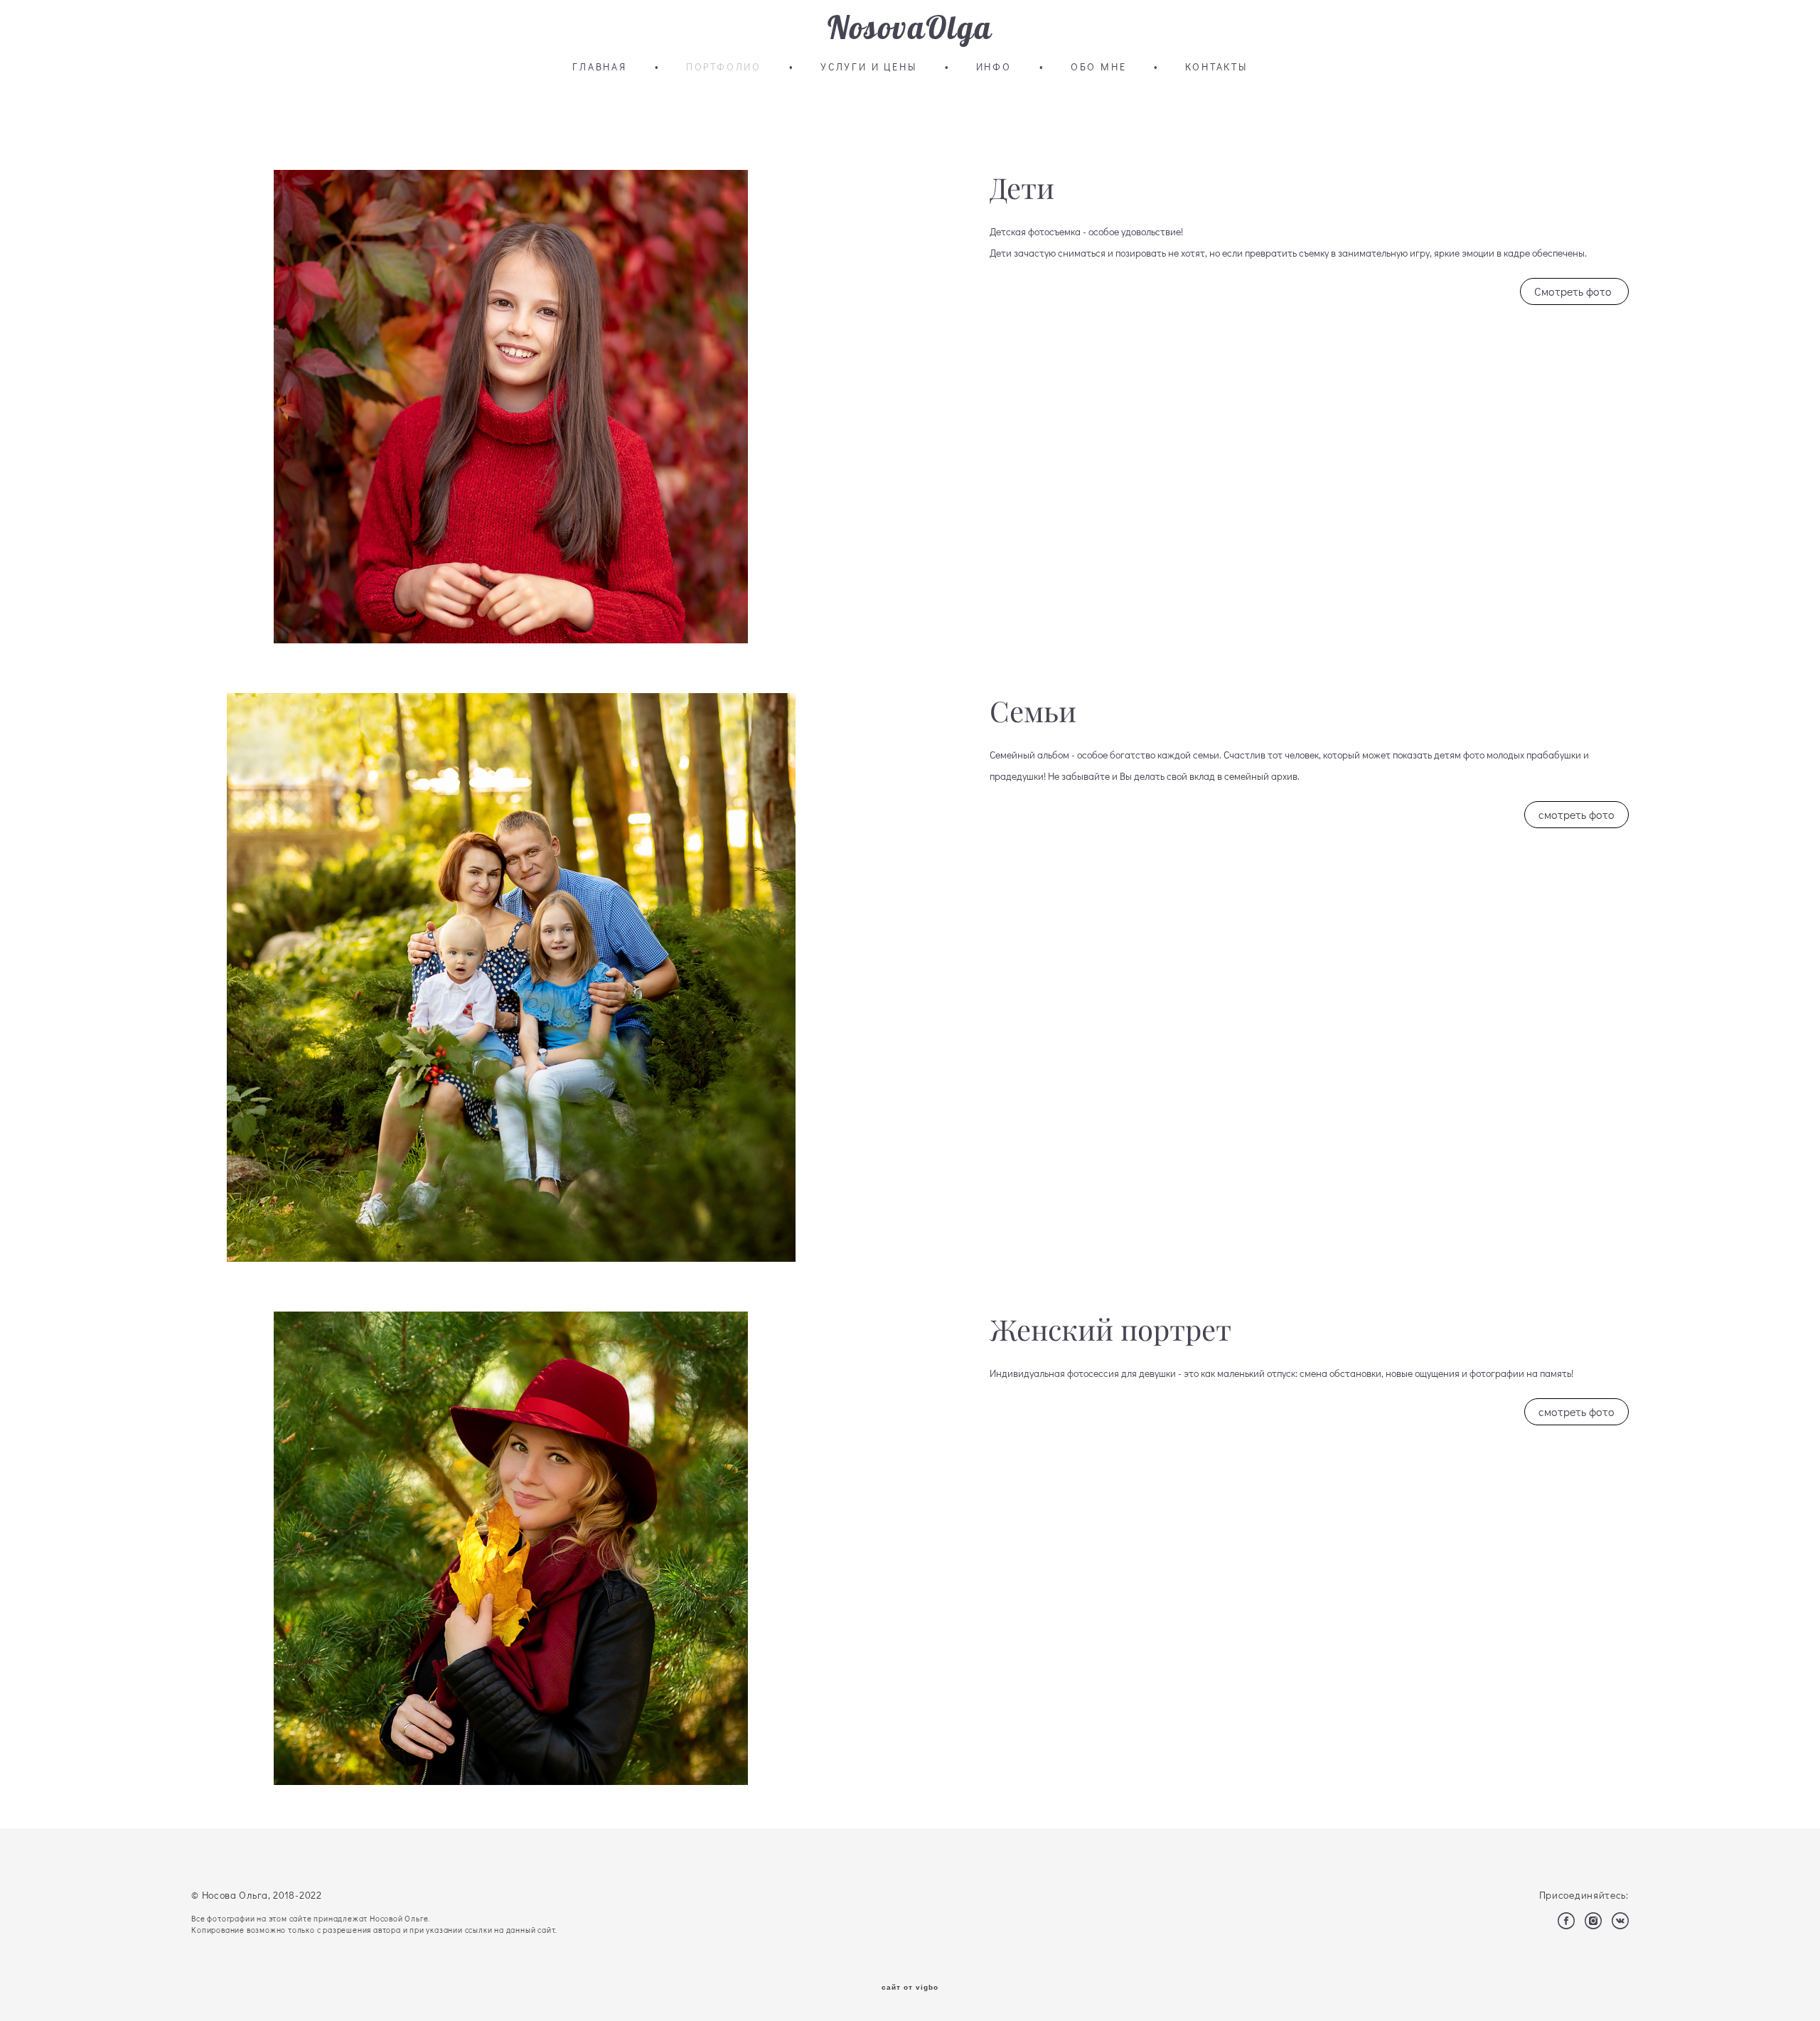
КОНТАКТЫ (1216, 67)
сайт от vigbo (910, 1988)
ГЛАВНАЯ (600, 67)
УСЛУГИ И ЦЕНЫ (868, 67)
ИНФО (994, 67)
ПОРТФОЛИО (724, 67)
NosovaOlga (910, 28)
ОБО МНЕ (1099, 67)
